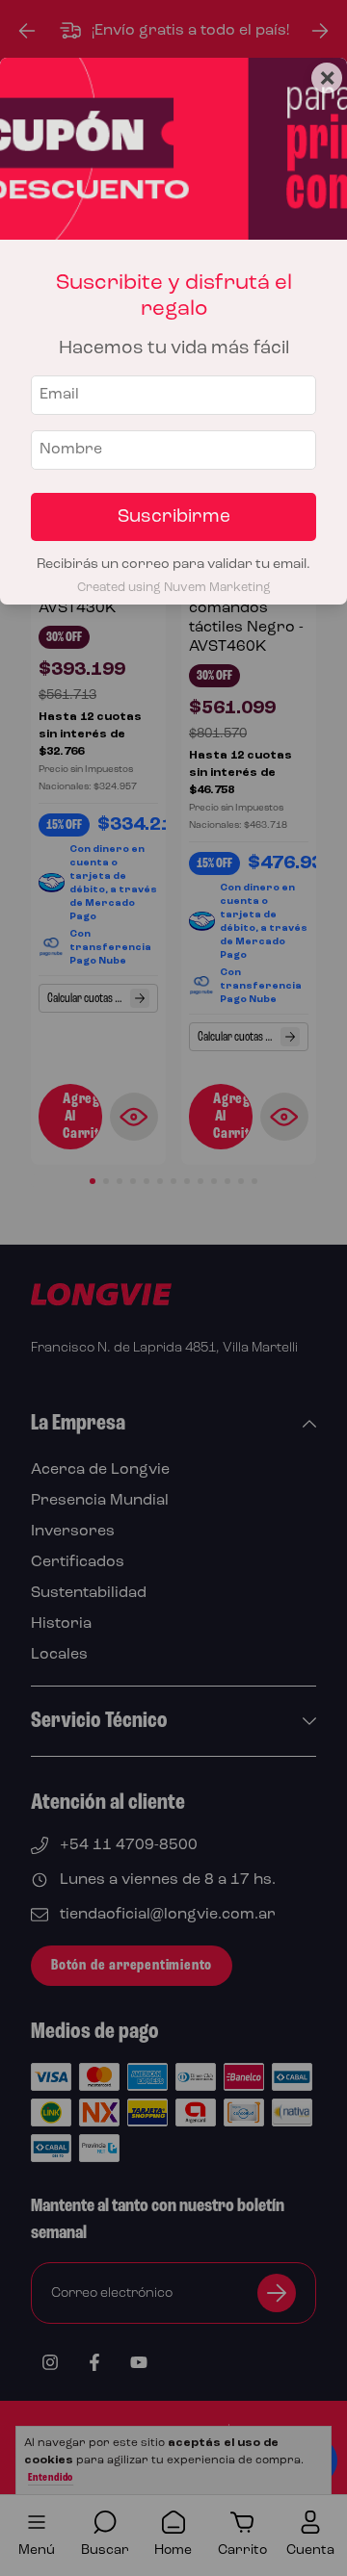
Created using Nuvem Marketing (174, 588)
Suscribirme (174, 517)
